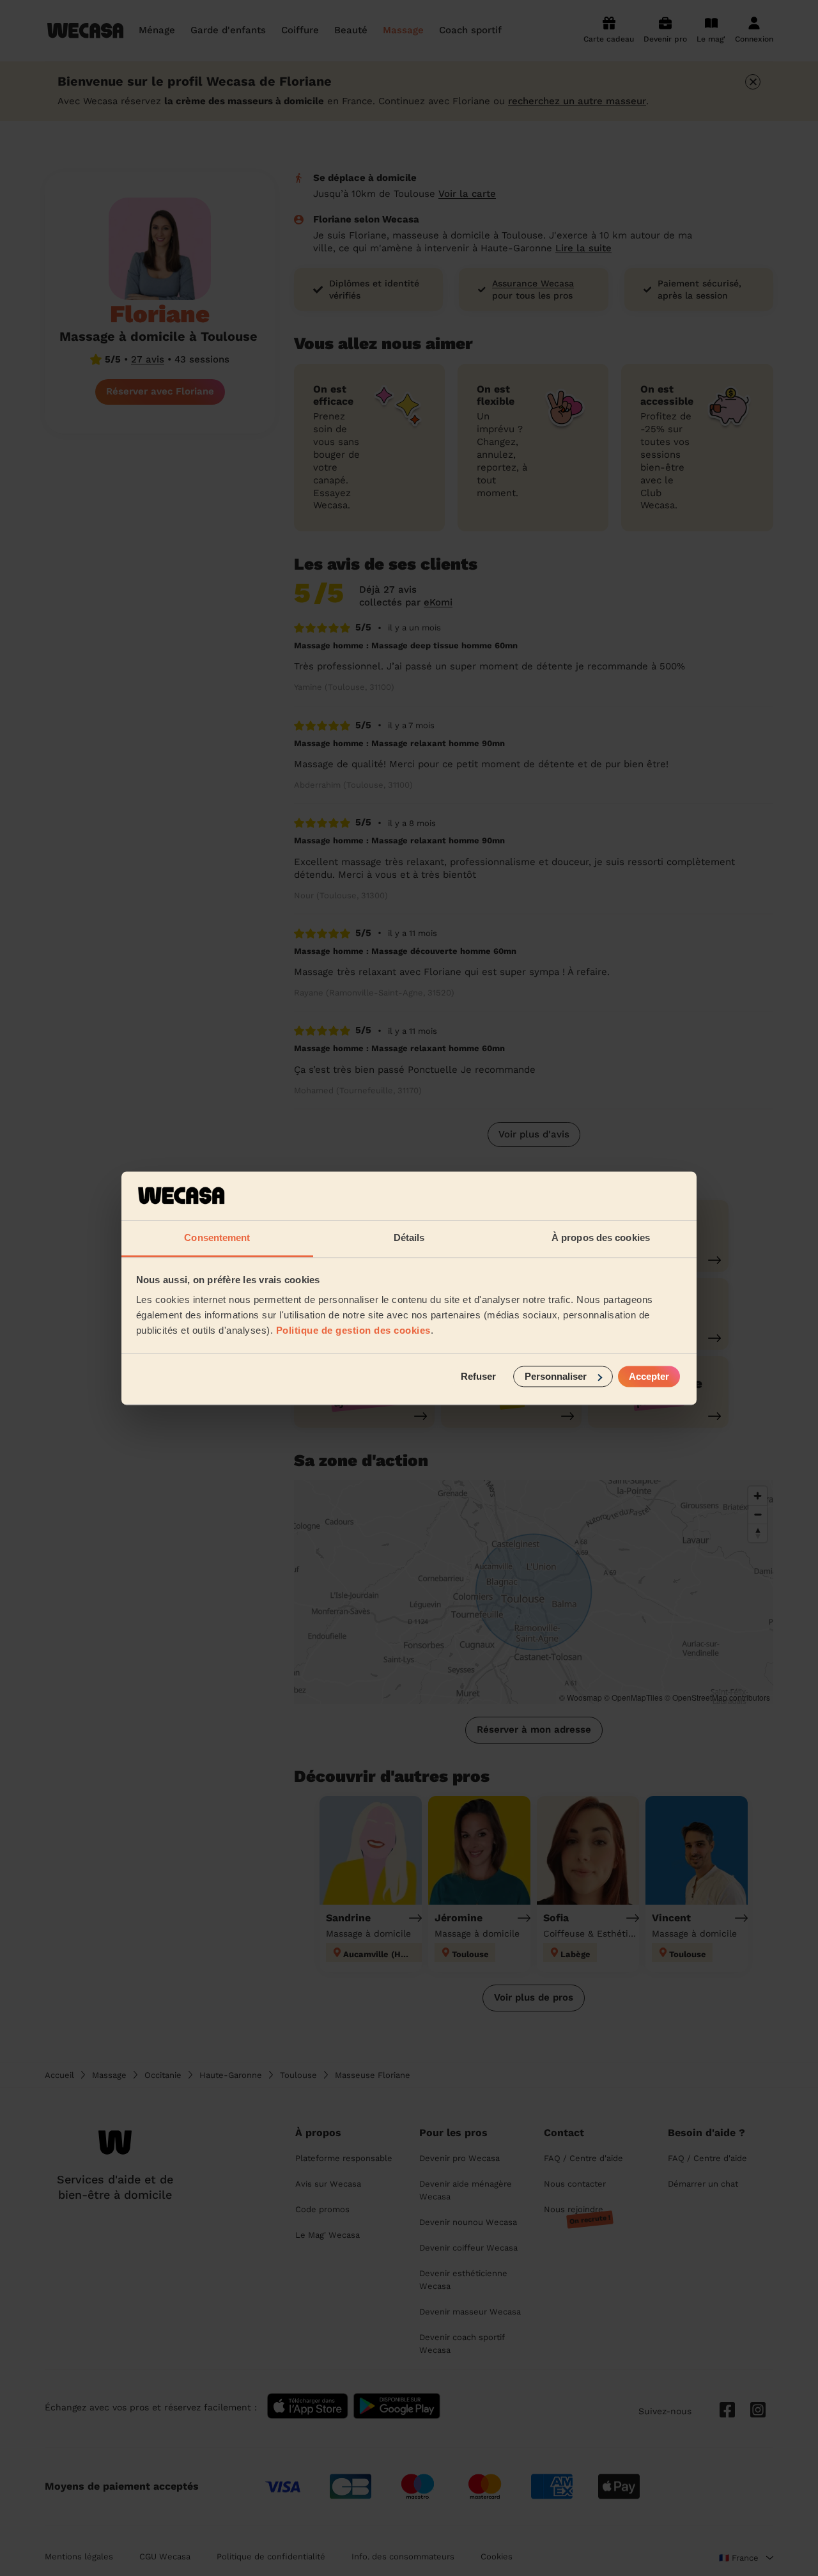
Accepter (649, 1376)
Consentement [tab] (217, 1238)
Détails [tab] (409, 1238)
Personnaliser (556, 1376)
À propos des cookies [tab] (601, 1238)
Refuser (478, 1376)
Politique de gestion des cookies (353, 1331)
